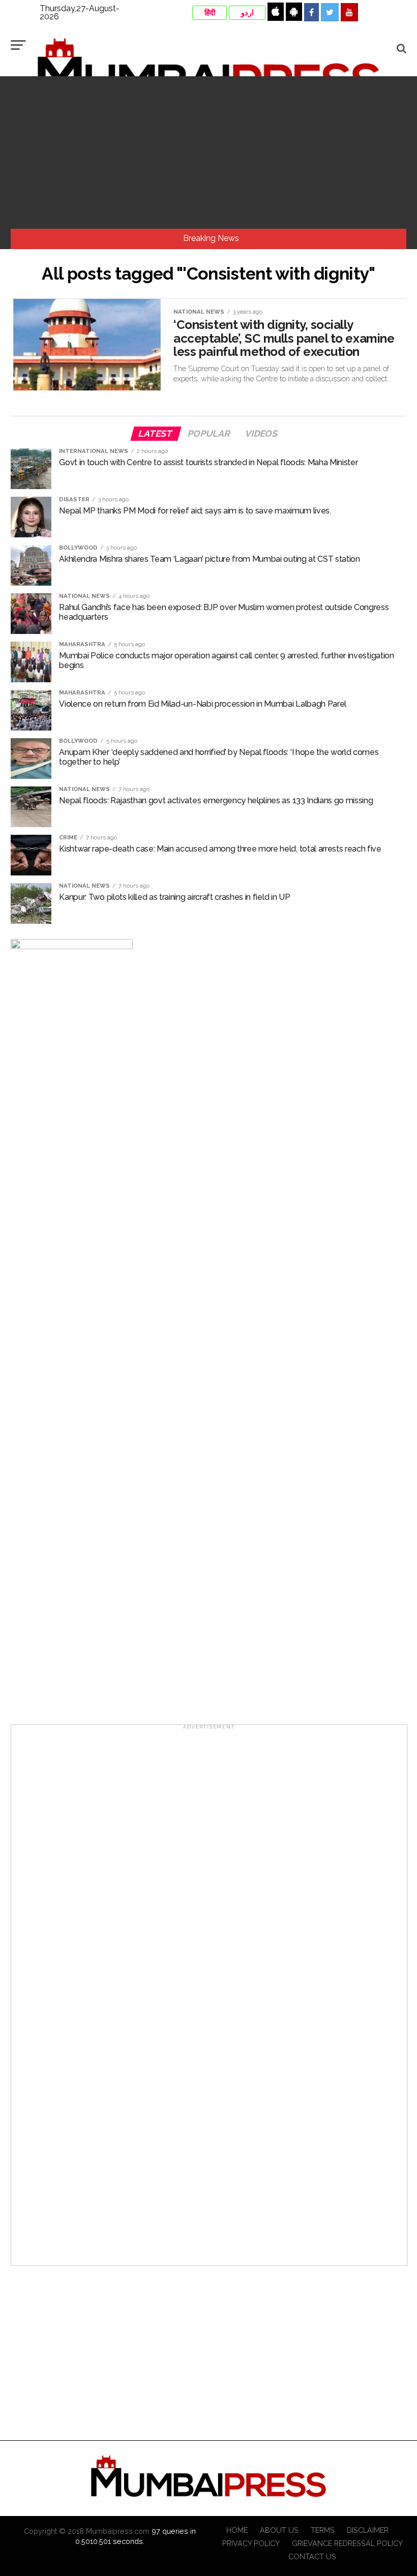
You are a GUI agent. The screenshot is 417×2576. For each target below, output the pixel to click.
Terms (323, 2530)
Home (237, 2530)
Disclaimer (368, 2530)
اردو (247, 13)
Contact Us (312, 2556)
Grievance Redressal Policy (347, 2543)
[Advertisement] (208, 153)
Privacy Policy (251, 2543)
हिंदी (210, 13)
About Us (279, 2530)
